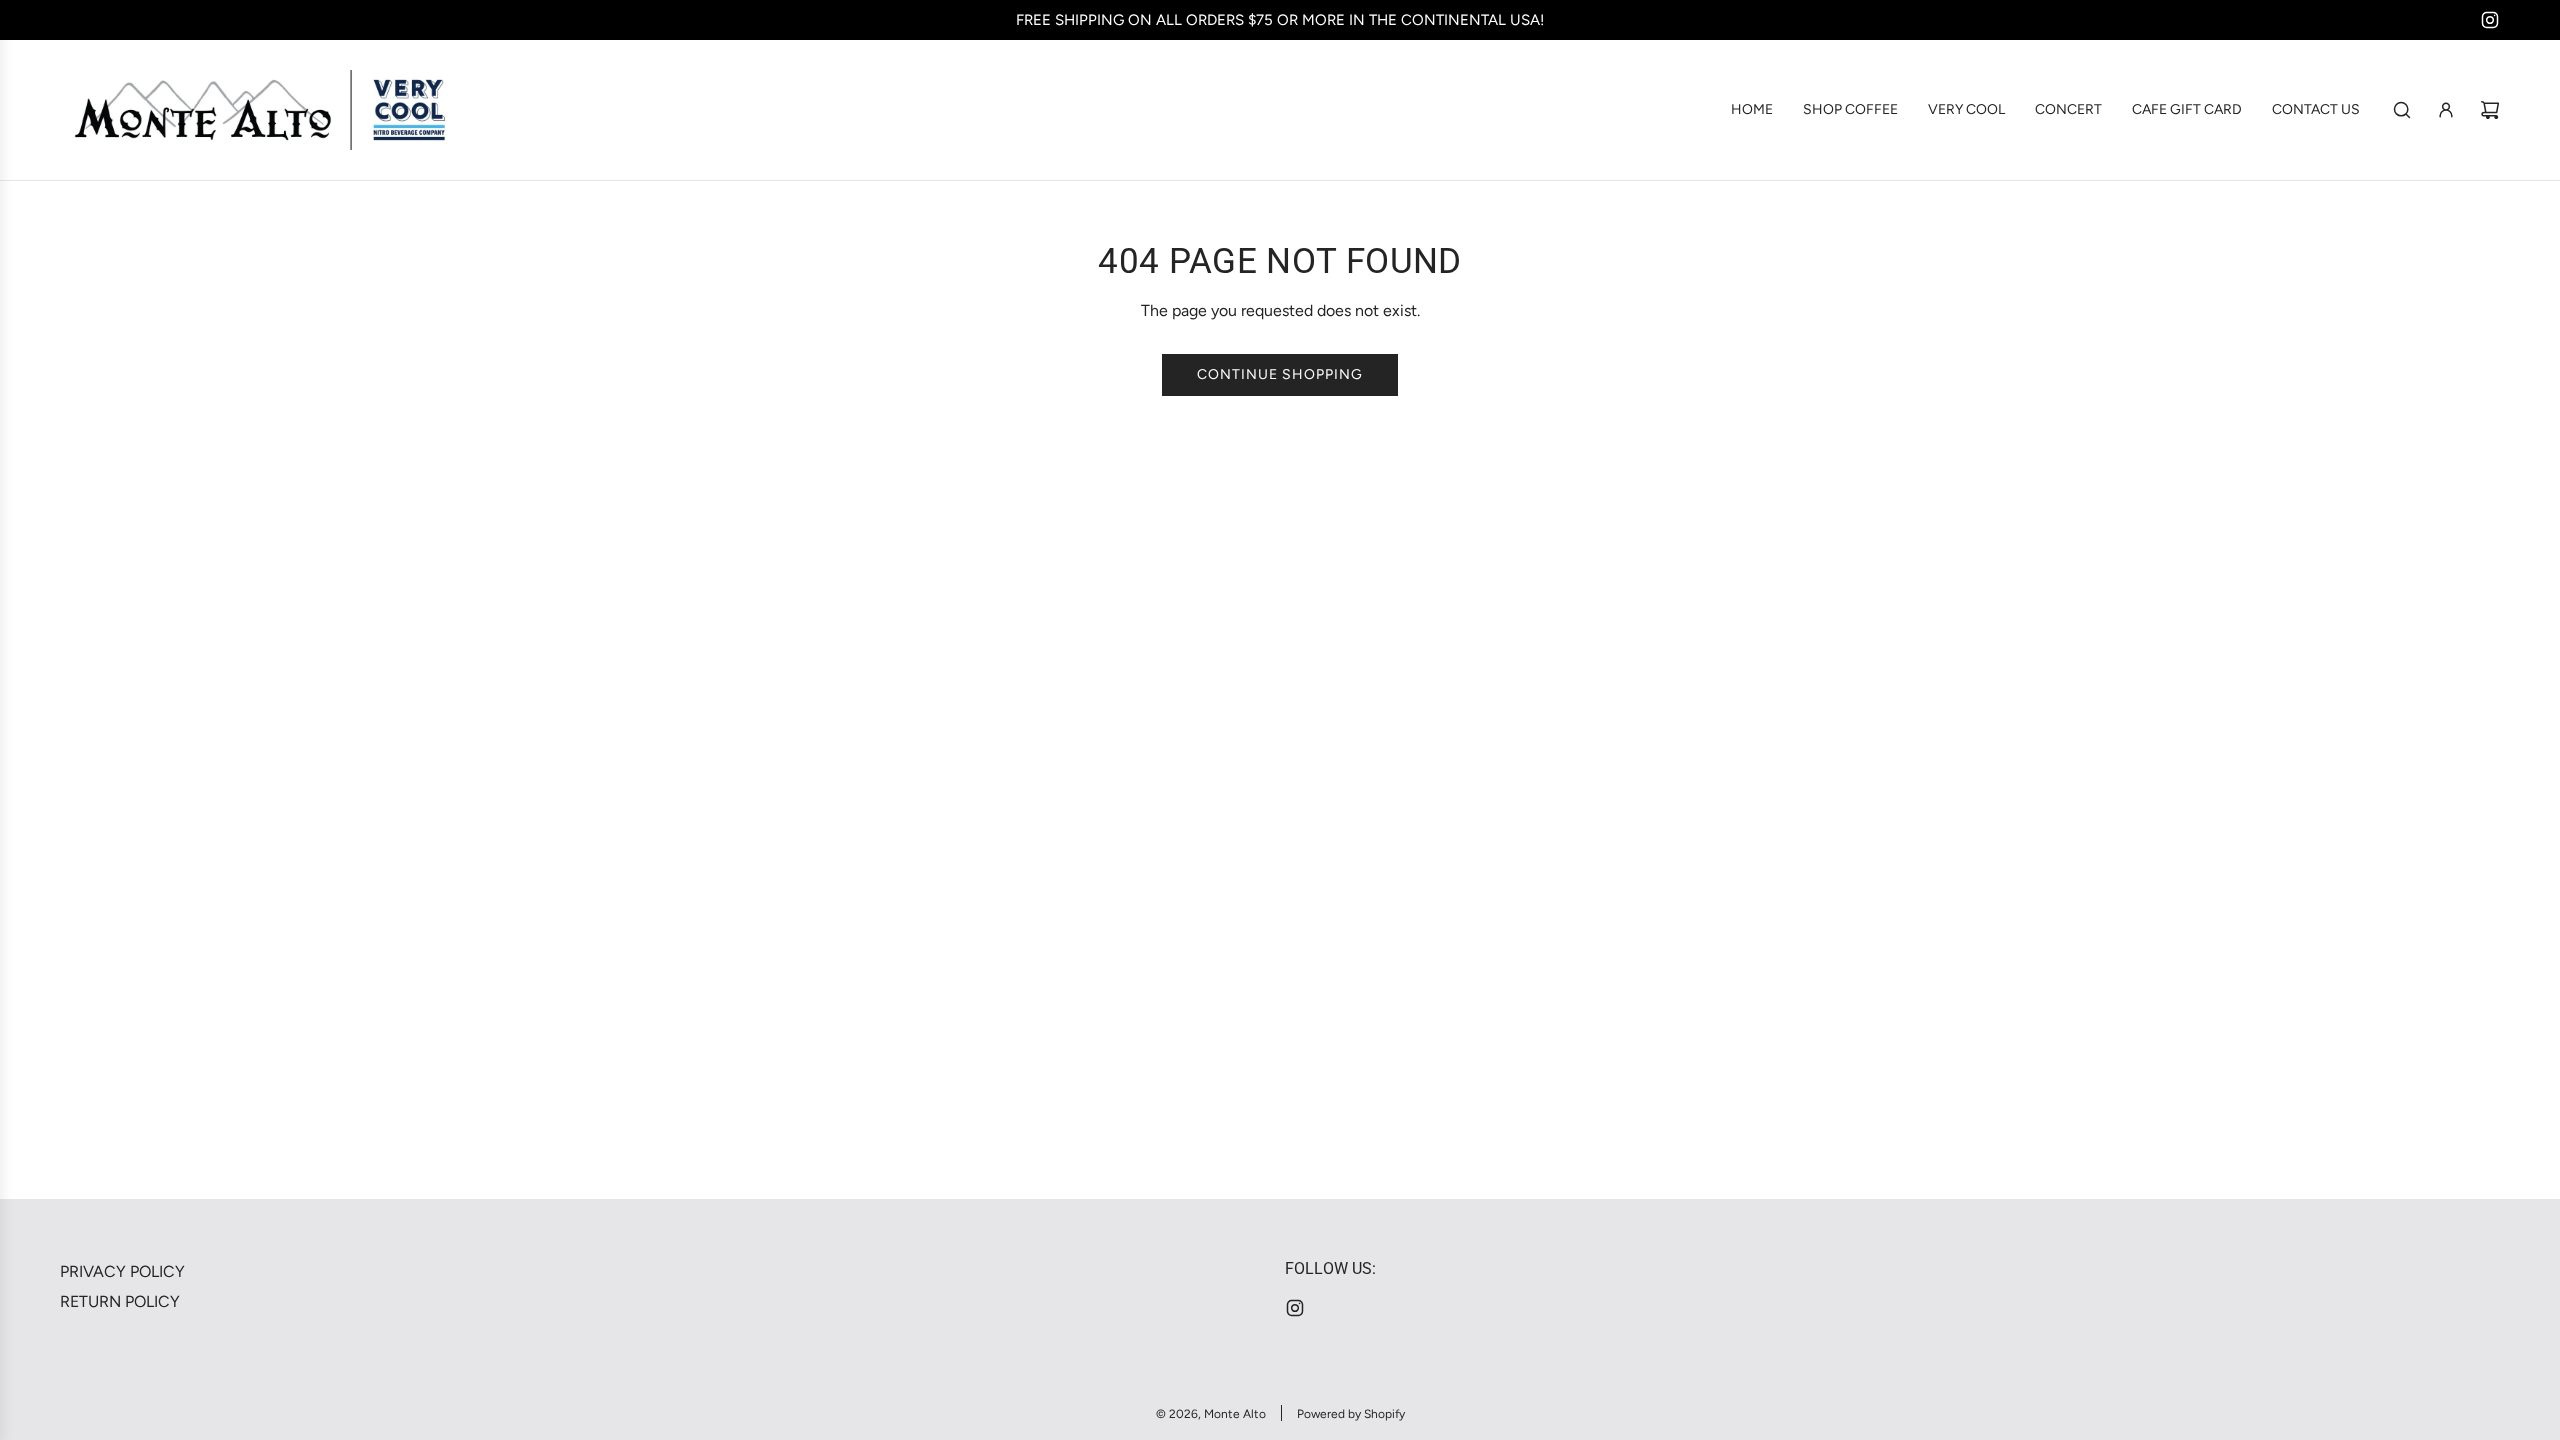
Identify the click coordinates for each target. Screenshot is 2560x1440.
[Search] (2402, 110)
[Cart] (2490, 110)
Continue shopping (1280, 374)
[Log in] (2446, 110)
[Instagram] (2490, 20)
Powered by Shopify (1351, 1414)
